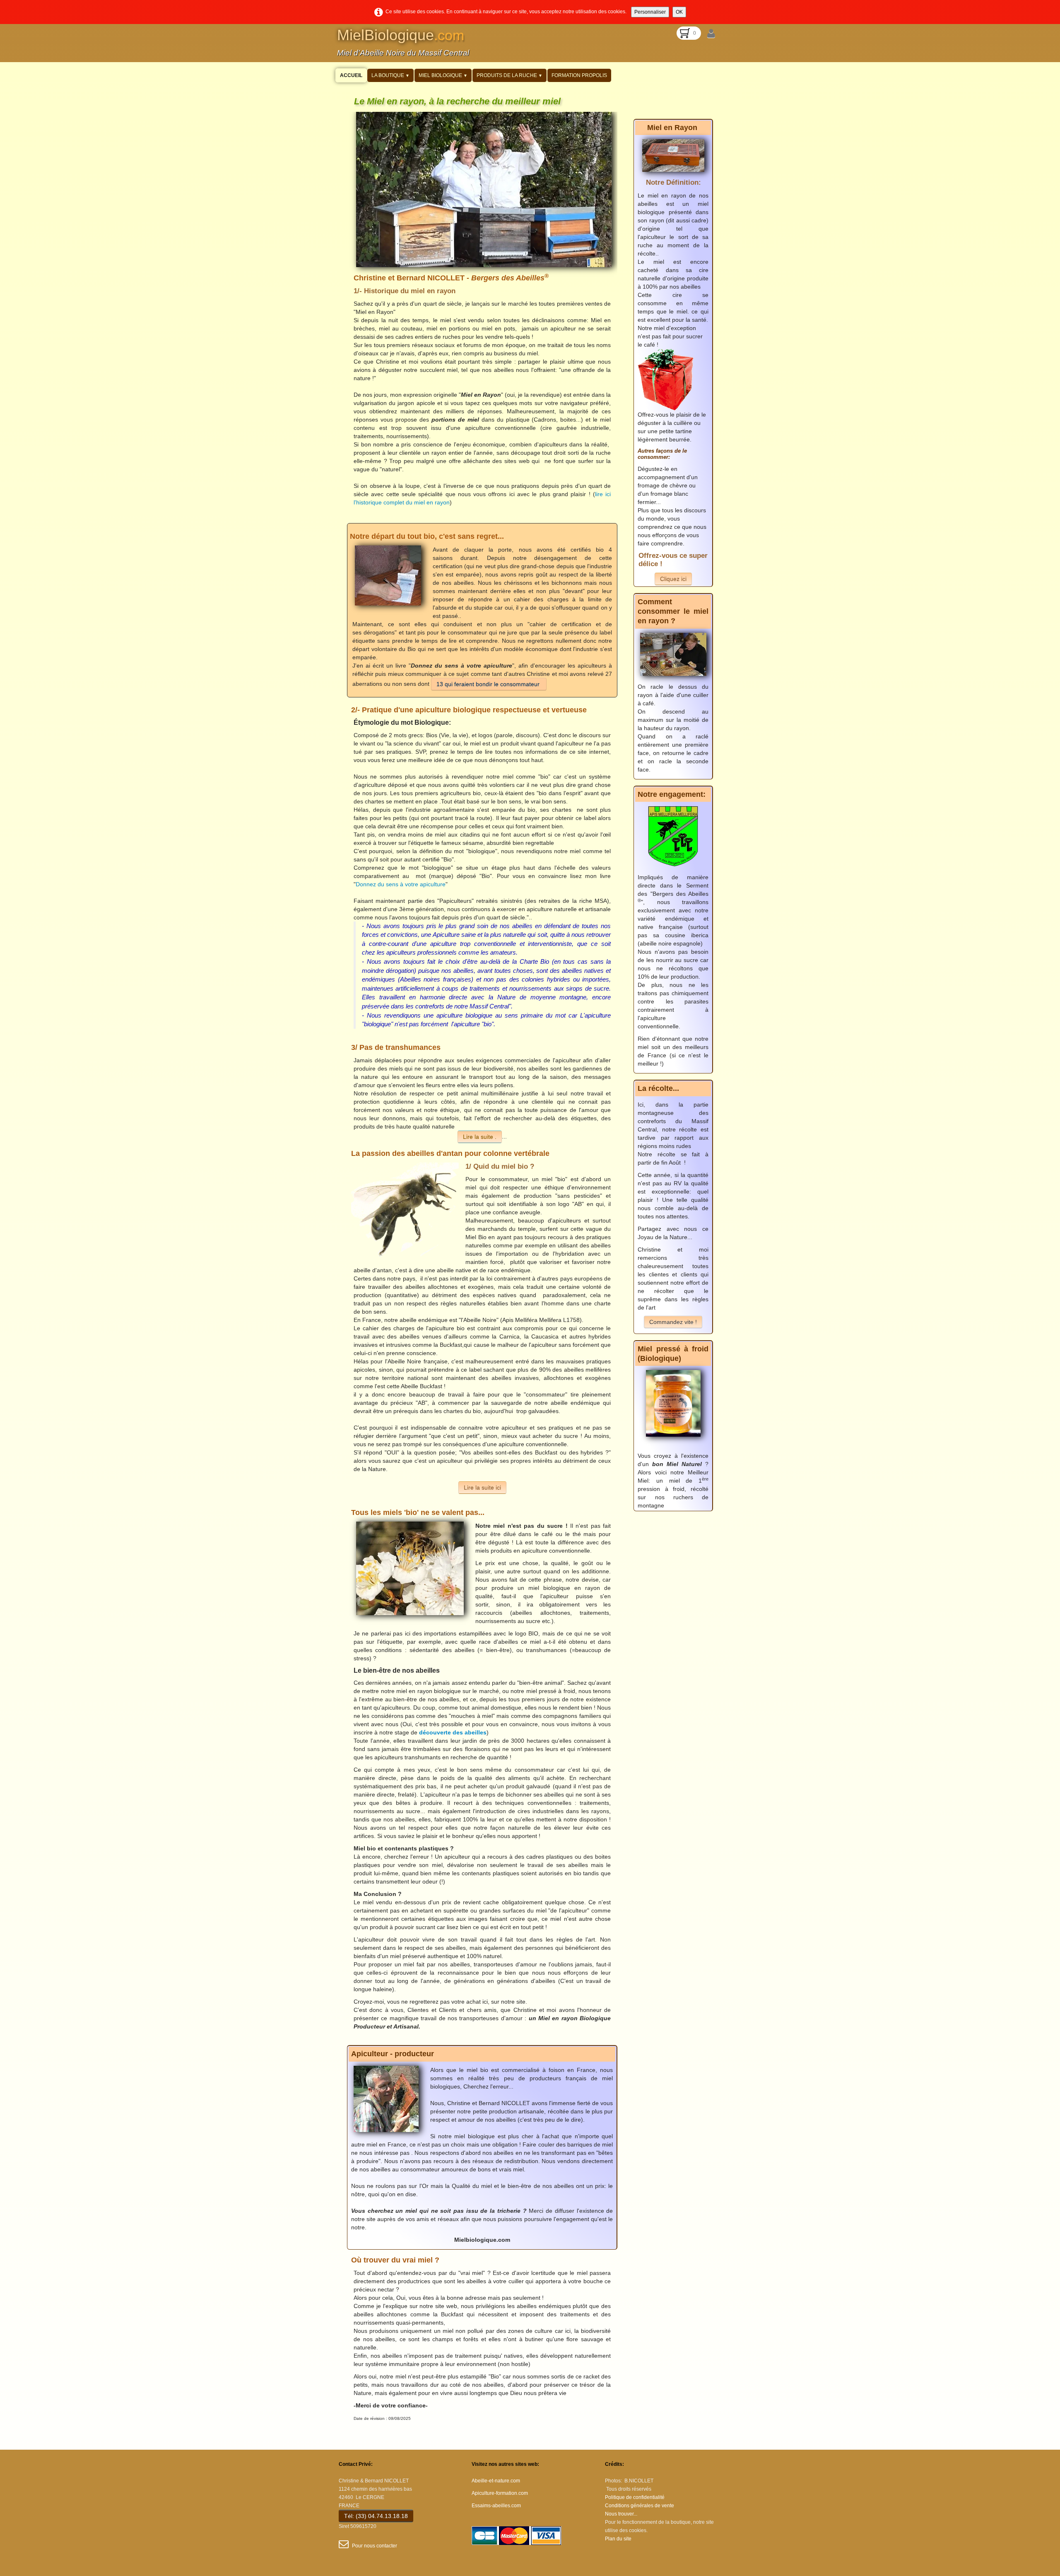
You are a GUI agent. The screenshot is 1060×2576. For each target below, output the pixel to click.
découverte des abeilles (453, 1732)
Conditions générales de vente (640, 2506)
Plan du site (618, 2539)
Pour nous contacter (375, 2546)
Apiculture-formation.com (500, 2493)
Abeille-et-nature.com (496, 2481)
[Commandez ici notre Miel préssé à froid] (673, 1403)
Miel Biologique (443, 75)
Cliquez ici (673, 579)
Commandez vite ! (673, 1322)
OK (679, 12)
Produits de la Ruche (510, 75)
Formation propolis (579, 75)
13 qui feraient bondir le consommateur (489, 684)
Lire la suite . (480, 1137)
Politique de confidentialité (635, 2497)
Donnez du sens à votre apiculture (401, 884)
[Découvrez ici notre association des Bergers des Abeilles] (673, 836)
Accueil (351, 75)
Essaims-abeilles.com (496, 2506)
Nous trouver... (621, 2514)
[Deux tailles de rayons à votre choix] (673, 654)
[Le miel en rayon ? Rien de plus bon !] (673, 155)
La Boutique (390, 75)
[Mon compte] (711, 34)
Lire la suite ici (482, 1488)
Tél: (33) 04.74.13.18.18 (376, 2516)
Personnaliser (650, 12)
